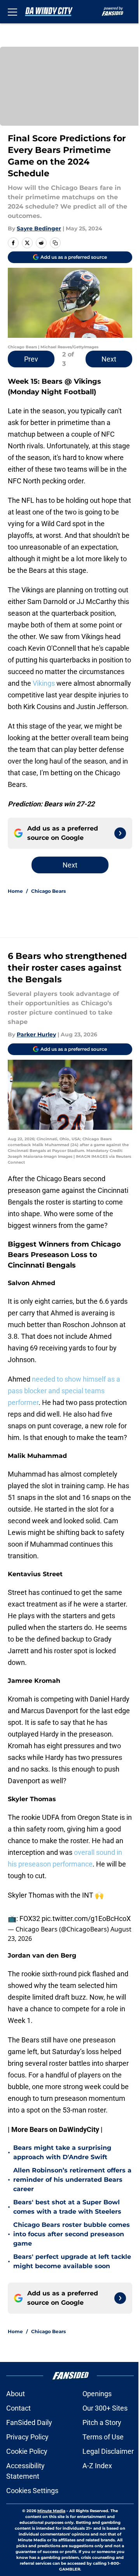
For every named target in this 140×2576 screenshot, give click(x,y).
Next (109, 359)
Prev (31, 359)
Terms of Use (103, 2437)
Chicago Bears (48, 891)
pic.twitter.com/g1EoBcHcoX (86, 1918)
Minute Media (51, 2511)
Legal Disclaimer (108, 2451)
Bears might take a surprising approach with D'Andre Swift (62, 2152)
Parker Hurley (36, 1034)
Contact (18, 2408)
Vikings (44, 683)
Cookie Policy (27, 2451)
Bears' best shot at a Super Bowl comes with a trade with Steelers (67, 2207)
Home (15, 891)
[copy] (55, 243)
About (16, 2394)
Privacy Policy (27, 2437)
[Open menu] (12, 12)
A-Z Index (97, 2466)
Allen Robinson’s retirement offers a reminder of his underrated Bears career (72, 2180)
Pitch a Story (102, 2422)
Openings (97, 2394)
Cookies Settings (32, 2491)
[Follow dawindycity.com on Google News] (120, 833)
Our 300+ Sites (105, 2408)
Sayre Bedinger (39, 228)
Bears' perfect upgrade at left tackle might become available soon (72, 2261)
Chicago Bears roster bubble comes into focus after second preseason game (72, 2234)
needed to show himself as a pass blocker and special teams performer (64, 1391)
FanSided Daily (29, 2422)
